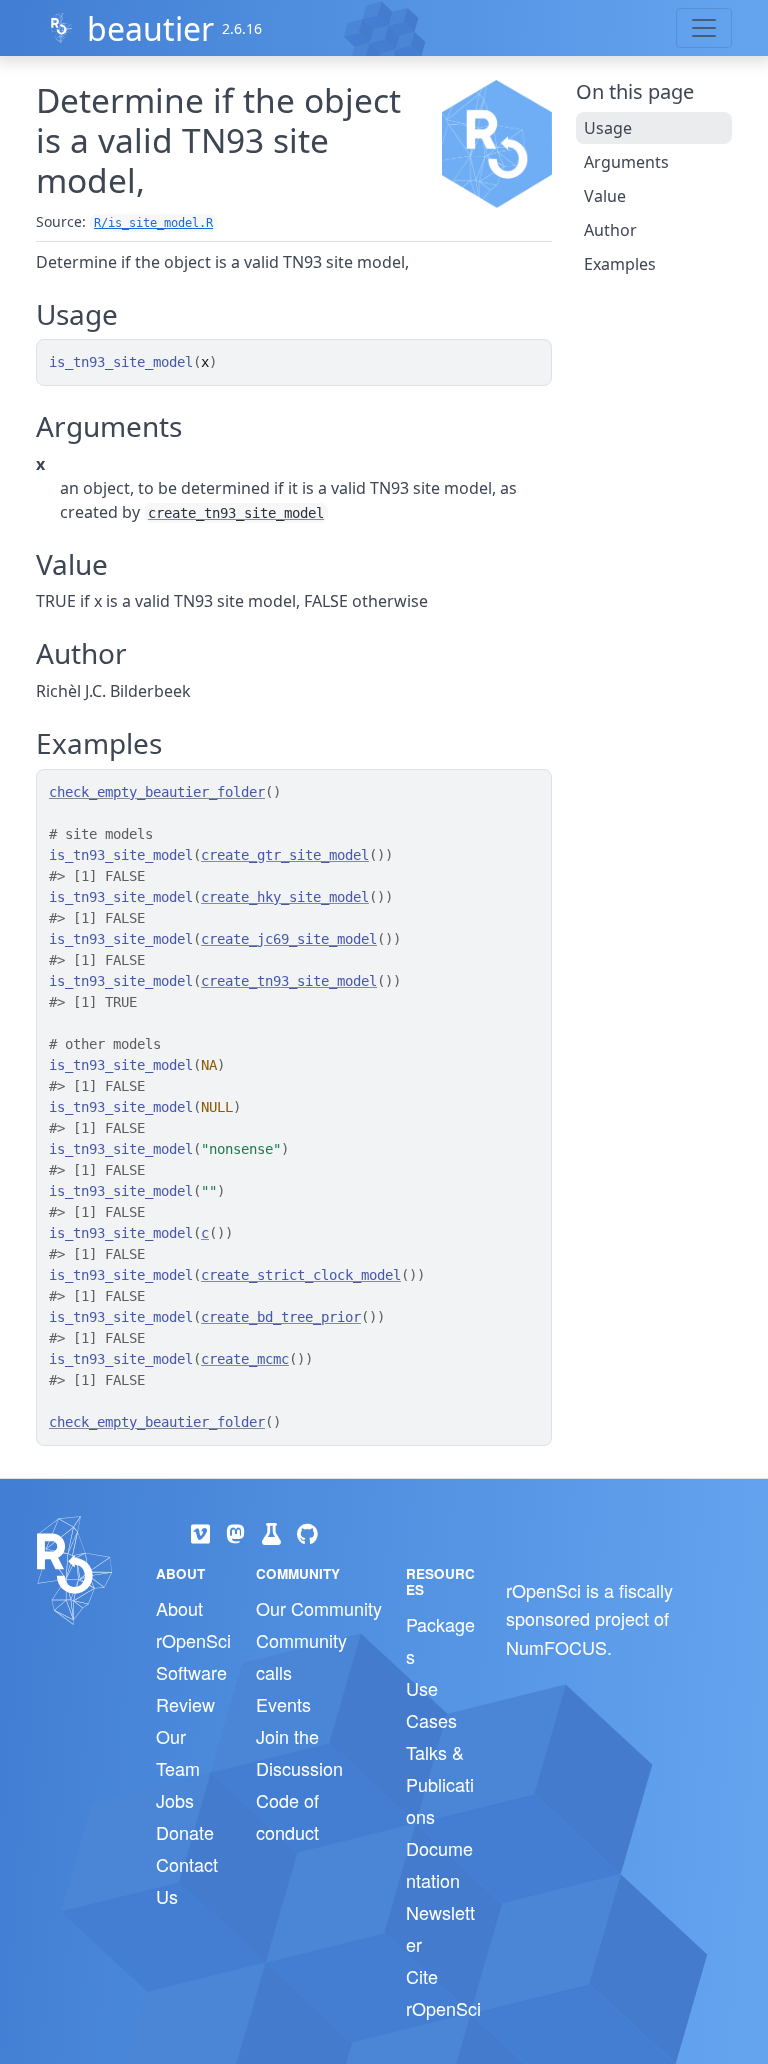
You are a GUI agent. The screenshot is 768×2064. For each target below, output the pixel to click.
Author (610, 230)
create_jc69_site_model (289, 939)
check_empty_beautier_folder (157, 792)
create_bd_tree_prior (281, 1317)
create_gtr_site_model (285, 855)
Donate (185, 1832)
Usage (608, 128)
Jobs (175, 1800)
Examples (620, 264)
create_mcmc (245, 1359)
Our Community (319, 1608)
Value (605, 196)
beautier (150, 28)
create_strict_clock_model (301, 1275)
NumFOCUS (556, 1647)
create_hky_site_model (285, 897)
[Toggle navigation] (704, 28)
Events (283, 1704)
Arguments (626, 162)
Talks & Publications (440, 1784)
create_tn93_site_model (236, 513)
